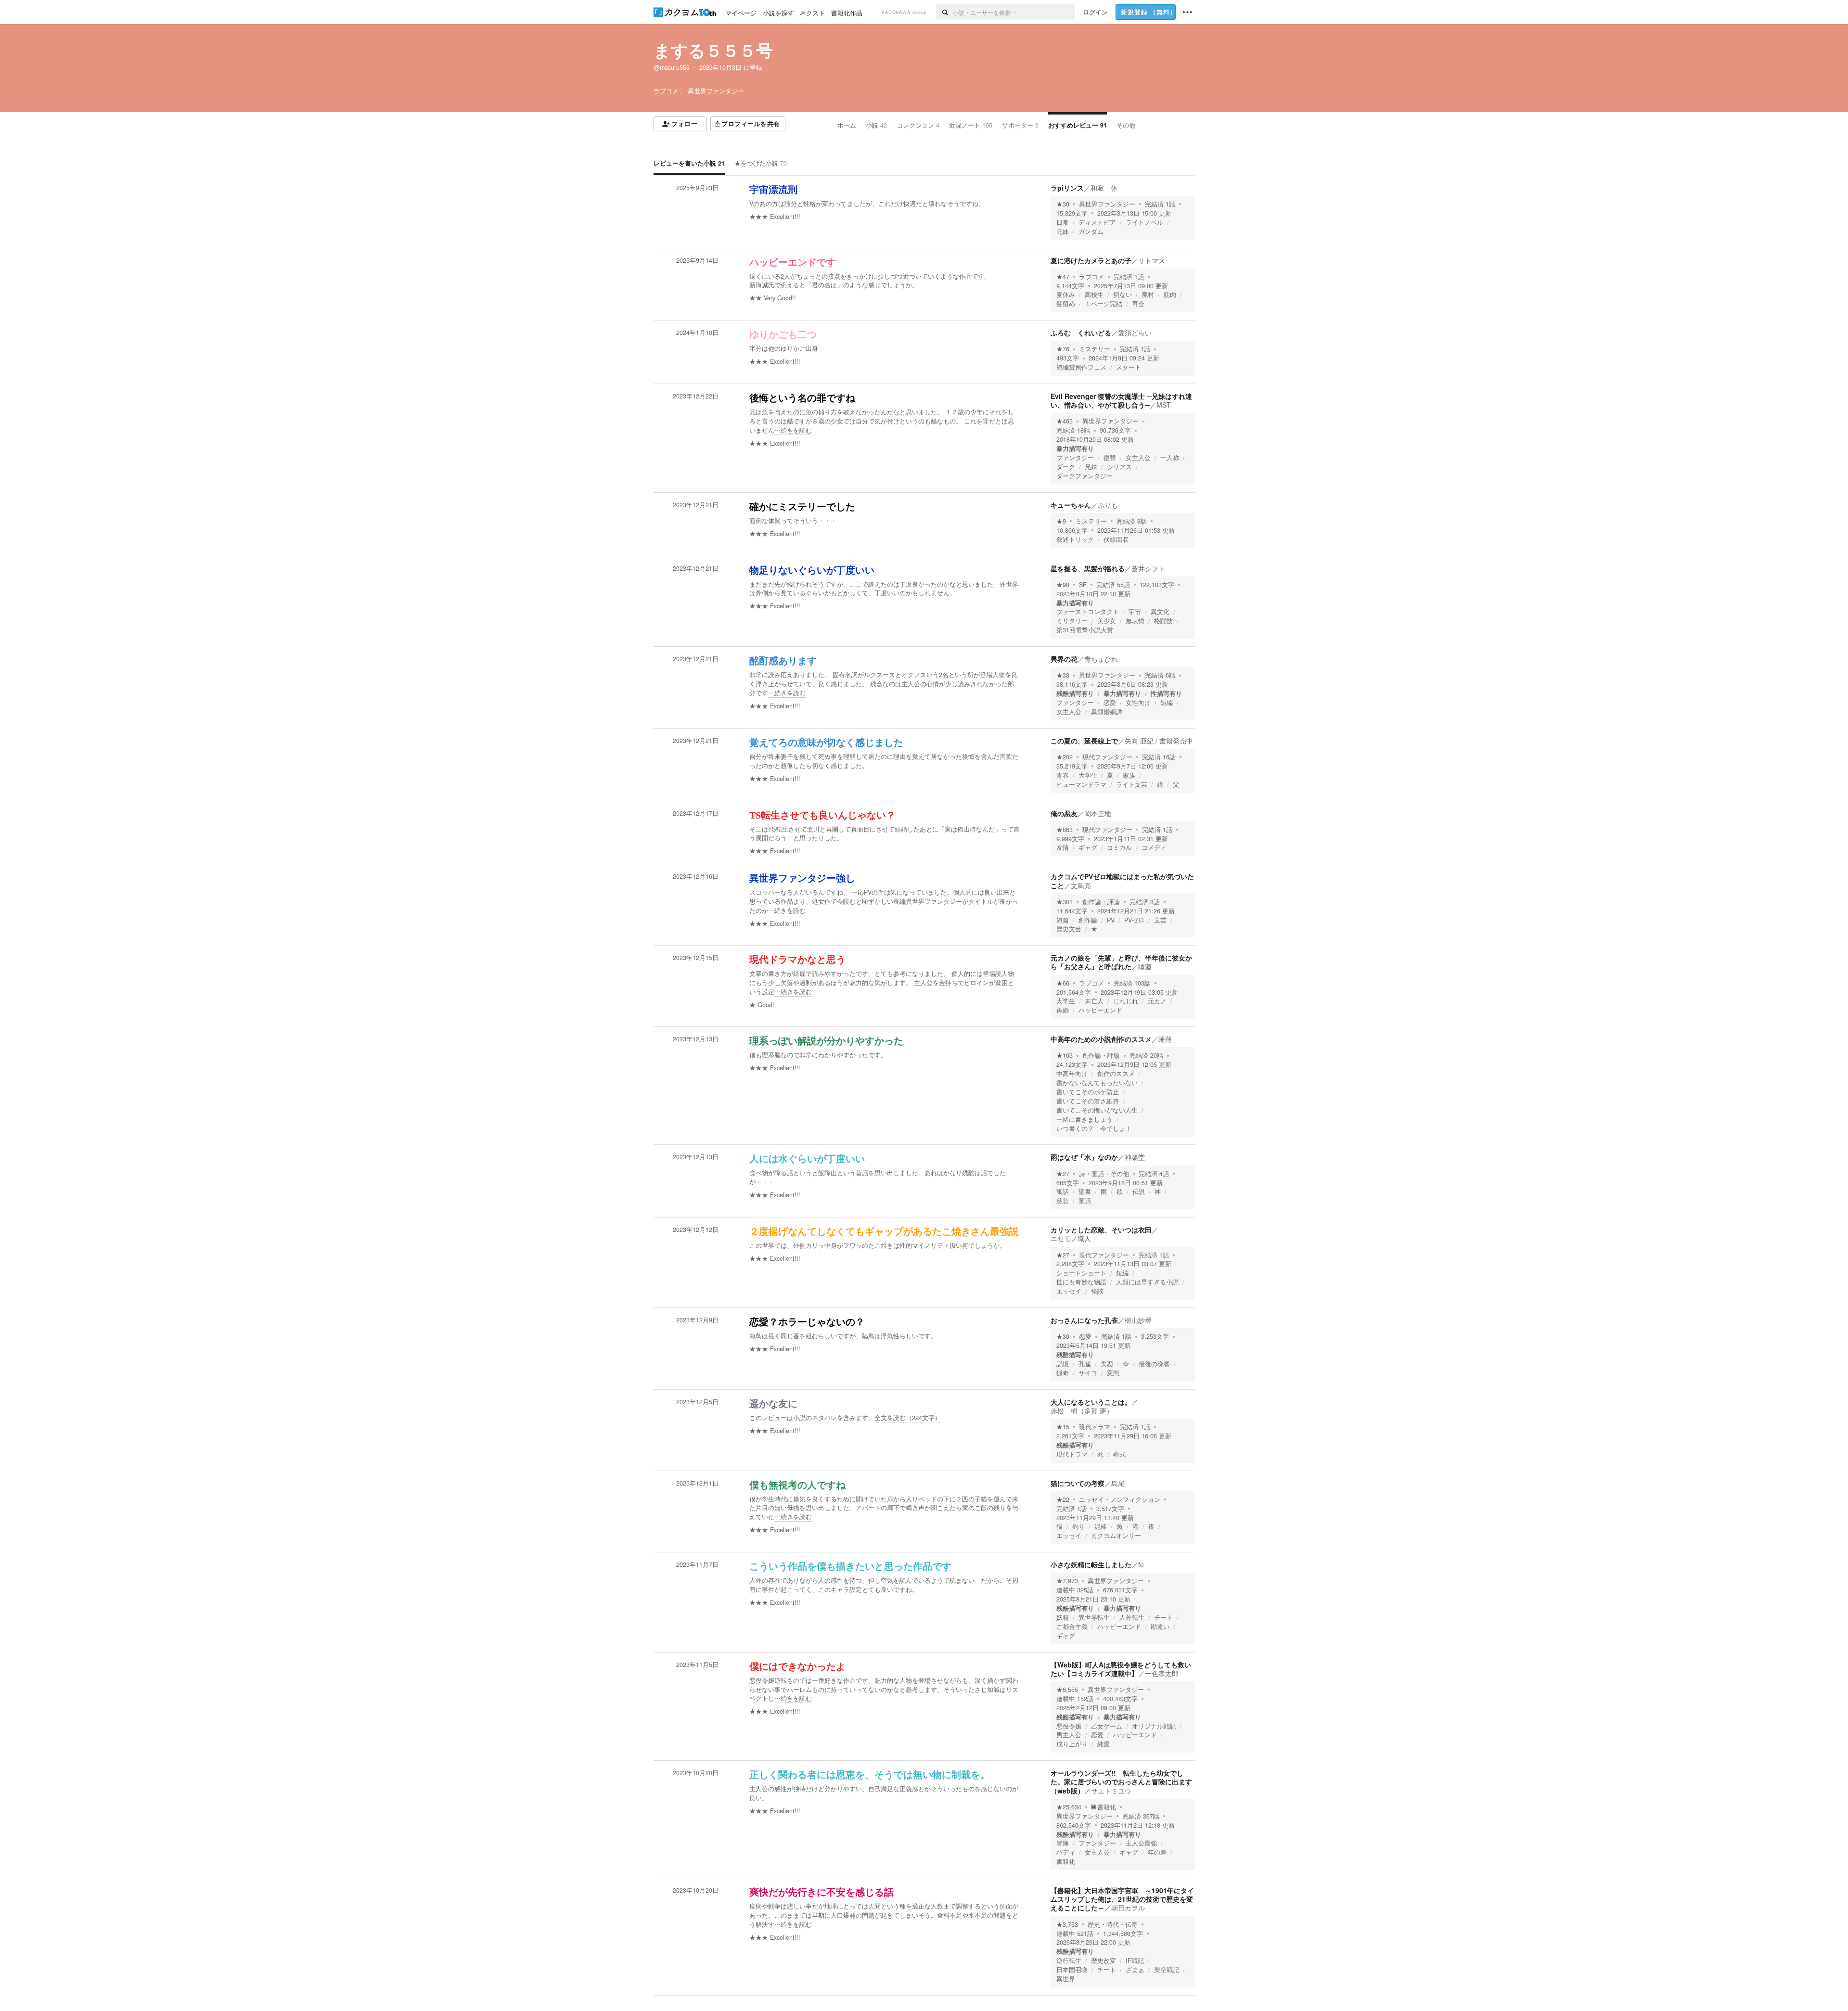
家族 (1129, 775)
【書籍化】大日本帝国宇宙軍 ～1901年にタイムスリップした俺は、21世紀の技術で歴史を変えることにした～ (1122, 1899)
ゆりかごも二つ (783, 334)
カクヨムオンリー (1116, 1536)
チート (1163, 1617)
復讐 (1110, 458)
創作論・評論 (1101, 902)
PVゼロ (1134, 920)
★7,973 (1067, 1581)
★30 (1063, 204)
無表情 (1135, 621)
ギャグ (1088, 847)
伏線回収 (1116, 539)
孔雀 (1085, 1364)
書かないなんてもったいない (1097, 1083)
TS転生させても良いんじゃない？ (822, 815)
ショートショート (1081, 1273)
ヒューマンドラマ (1081, 784)
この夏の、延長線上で (1084, 741)
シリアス (1119, 467)
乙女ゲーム (1107, 1726)
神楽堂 (1135, 1157)
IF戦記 (1135, 1960)
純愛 (1104, 1744)
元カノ (1157, 1001)
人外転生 (1132, 1617)
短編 (1167, 703)
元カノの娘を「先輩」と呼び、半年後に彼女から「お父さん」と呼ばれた (1121, 962)
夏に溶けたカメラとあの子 (1091, 260)
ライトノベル (1144, 222)
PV (1111, 920)
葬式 (1119, 1454)
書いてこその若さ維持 (1088, 1101)
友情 (1063, 847)
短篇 (1063, 920)
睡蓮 (1145, 966)
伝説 (1139, 1191)
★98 (1063, 585)
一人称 (1170, 458)
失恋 (1107, 1364)
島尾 (1118, 1483)
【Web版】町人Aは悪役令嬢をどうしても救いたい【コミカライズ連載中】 (1121, 1669)
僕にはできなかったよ (797, 1666)
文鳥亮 (1081, 885)
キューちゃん (1071, 505)
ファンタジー (1075, 458)
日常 (1063, 222)
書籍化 (1107, 1807)
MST (1164, 405)
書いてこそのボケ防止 (1088, 1092)
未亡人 (1094, 1001)
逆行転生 (1069, 1960)
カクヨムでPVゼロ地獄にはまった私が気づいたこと (1122, 881)
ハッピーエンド (1100, 1010)
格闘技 (1163, 621)
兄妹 (1063, 231)
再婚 (1063, 1010)
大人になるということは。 (1091, 1402)
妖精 (1063, 1617)
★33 (1063, 675)
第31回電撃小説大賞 (1085, 630)
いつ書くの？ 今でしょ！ (1094, 1128)
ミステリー (1095, 349)
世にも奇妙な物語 (1081, 1282)
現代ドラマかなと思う (797, 960)
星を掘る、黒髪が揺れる (1088, 568)
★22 (1063, 1499)
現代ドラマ (1095, 1427)
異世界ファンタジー (1107, 204)
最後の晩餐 (1154, 1364)
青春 (1063, 775)
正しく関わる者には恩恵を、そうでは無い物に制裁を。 (870, 1775)
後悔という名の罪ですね (802, 398)
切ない (1123, 295)
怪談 (1097, 1291)
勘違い (1160, 1627)
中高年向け (1072, 1074)
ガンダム (1091, 231)
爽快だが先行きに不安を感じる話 (821, 1892)
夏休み (1066, 295)
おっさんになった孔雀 (1084, 1320)
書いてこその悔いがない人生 (1097, 1110)
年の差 (1157, 1852)
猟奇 (1063, 1373)
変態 (1113, 1373)
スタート (1129, 367)
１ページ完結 (1104, 304)
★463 (1065, 421)
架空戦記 (1167, 1970)
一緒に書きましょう (1084, 1119)
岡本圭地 (1098, 813)
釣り (1078, 1526)
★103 (1065, 1055)
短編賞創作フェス (1081, 367)
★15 (1063, 1427)
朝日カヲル (1128, 1908)
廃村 (1148, 295)
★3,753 (1067, 1924)
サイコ (1088, 1373)
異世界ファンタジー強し (802, 878)
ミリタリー (1072, 621)
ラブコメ (1091, 277)
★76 (1063, 349)
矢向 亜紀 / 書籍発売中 (1159, 741)
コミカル (1119, 847)
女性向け (1138, 703)
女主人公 (1138, 458)
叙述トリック (1075, 539)
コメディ (1154, 847)
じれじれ (1126, 1001)
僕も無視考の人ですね (797, 1485)
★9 (1061, 521)
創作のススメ (1116, 1074)
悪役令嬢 (1069, 1726)
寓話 (1063, 1191)
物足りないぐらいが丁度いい (812, 570)
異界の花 (1064, 659)
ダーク (1066, 467)
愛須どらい (1135, 333)
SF (1083, 585)
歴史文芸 (1069, 929)
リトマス (1152, 260)
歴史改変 (1104, 1960)
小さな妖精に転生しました (1091, 1564)
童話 (1085, 1201)
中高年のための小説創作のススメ (1101, 1039)
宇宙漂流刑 (773, 190)
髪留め (1066, 304)
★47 (1063, 277)
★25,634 (1069, 1807)
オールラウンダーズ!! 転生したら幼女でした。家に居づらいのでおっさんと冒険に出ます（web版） (1121, 1781)
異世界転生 (1094, 1617)
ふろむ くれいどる (1081, 333)
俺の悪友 (1064, 813)
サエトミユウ (1111, 1791)
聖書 (1085, 1191)
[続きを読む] (885, 421)
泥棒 (1101, 1526)
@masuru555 (672, 67)
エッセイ (1069, 1291)
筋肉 (1170, 295)
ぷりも (1108, 505)
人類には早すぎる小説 (1147, 1282)
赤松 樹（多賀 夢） (1082, 1410)
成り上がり (1072, 1744)
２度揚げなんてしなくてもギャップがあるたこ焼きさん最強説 (884, 1231)
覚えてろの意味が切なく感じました (826, 743)
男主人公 (1069, 1735)
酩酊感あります (783, 661)
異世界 (1066, 1979)
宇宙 (1135, 612)
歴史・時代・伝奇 (1113, 1924)
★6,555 (1067, 1690)
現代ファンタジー (1107, 757)
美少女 (1107, 621)
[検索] (944, 12)
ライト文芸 (1132, 784)
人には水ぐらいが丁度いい (807, 1159)
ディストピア (1097, 222)
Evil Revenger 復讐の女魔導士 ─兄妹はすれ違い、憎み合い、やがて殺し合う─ (1121, 400)
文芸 (1160, 920)
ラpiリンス (1067, 188)
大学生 (1088, 775)
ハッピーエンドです (793, 262)
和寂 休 (1104, 188)
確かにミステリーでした (802, 507)
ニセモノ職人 (1071, 1238)
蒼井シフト (1148, 568)
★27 (1063, 1174)
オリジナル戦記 (1154, 1726)
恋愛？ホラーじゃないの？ (807, 1322)
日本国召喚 (1072, 1970)
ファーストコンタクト (1088, 612)
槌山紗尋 (1138, 1320)
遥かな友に (773, 1404)
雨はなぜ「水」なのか (1084, 1157)
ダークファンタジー (1084, 476)
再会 (1138, 304)
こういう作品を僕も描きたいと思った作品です (850, 1566)
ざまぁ (1135, 1970)
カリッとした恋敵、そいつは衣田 (1101, 1230)
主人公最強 (1141, 1843)
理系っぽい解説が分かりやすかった (826, 1041)
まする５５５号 (713, 50)
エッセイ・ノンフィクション (1120, 1499)
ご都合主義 (1072, 1627)
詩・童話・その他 (1104, 1174)
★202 (1065, 757)
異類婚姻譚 (1107, 712)
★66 (1063, 983)
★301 (1065, 902)
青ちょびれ (1101, 659)
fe (1141, 1564)
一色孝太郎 (1162, 1673)
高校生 (1094, 295)
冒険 (1063, 1843)
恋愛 (1110, 703)
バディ (1066, 1852)
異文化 (1160, 612)
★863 (1065, 830)
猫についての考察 (1078, 1483)
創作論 (1088, 920)
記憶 (1063, 1364)
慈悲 (1063, 1201)
